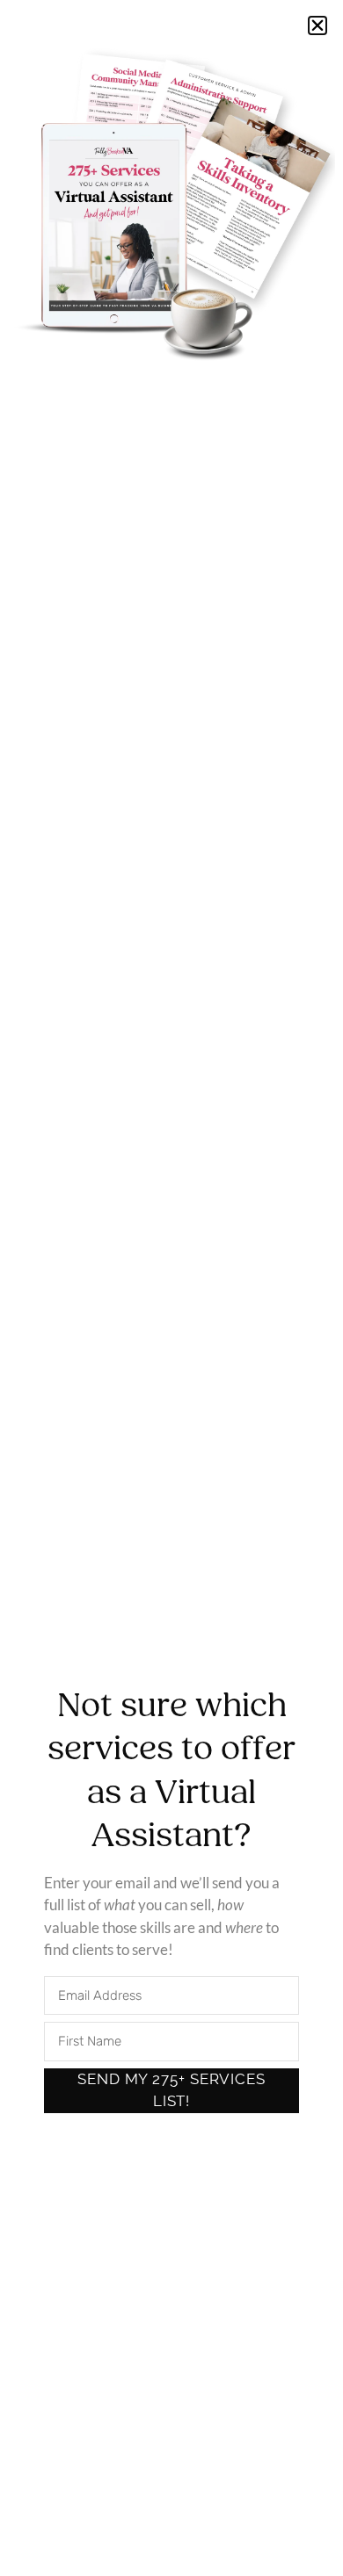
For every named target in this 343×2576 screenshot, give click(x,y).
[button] (317, 25)
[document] (171, 1288)
